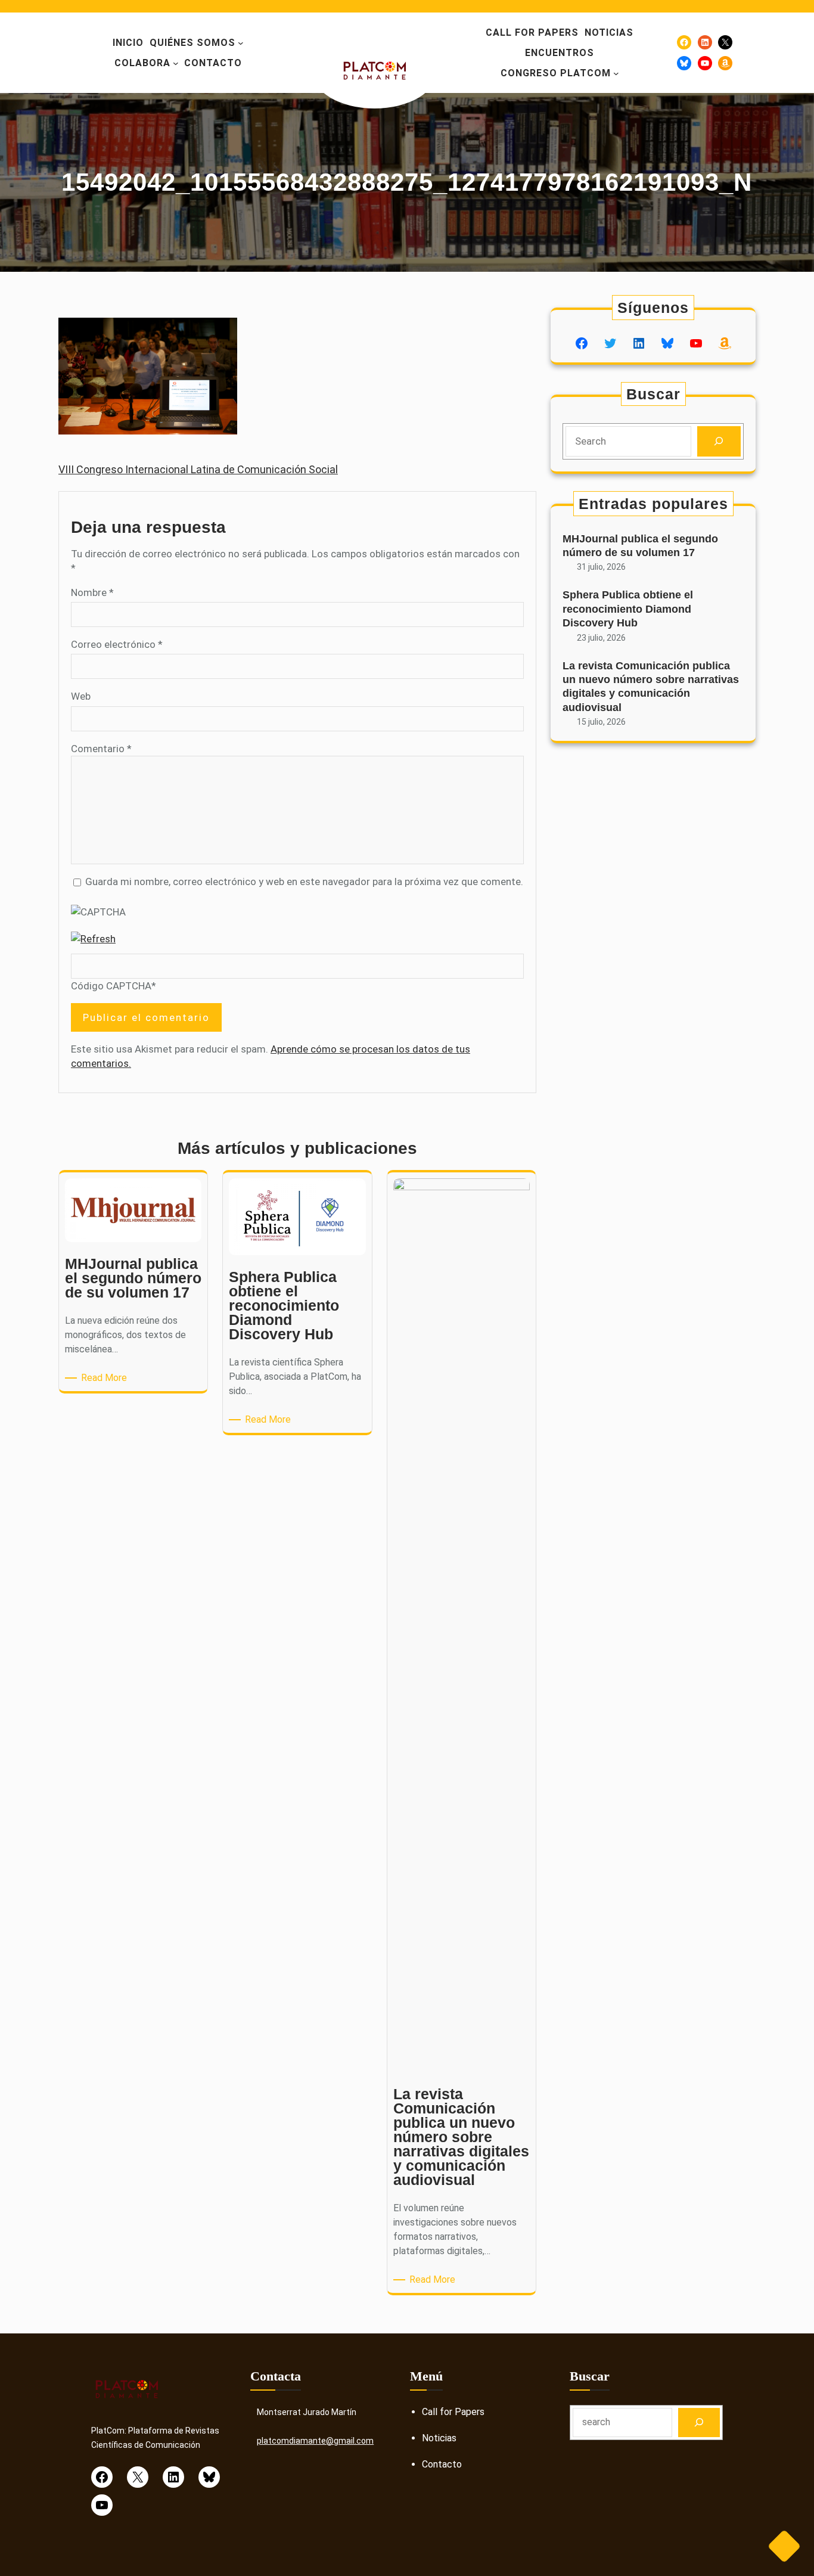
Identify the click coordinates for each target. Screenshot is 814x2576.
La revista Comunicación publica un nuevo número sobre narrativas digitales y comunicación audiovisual (651, 687)
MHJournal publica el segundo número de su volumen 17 (640, 546)
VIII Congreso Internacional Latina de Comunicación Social (198, 469)
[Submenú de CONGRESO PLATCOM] (616, 73)
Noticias (439, 2438)
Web (81, 696)
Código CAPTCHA (111, 986)
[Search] (719, 441)
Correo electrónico (117, 644)
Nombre (92, 592)
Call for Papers (453, 2412)
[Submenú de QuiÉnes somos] (241, 43)
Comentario (101, 749)
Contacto (442, 2464)
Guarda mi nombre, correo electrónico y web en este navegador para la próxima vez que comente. (304, 882)
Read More (106, 1378)
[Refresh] (93, 939)
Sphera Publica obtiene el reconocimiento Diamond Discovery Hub (628, 609)
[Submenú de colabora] (176, 63)
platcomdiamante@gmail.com (315, 2441)
